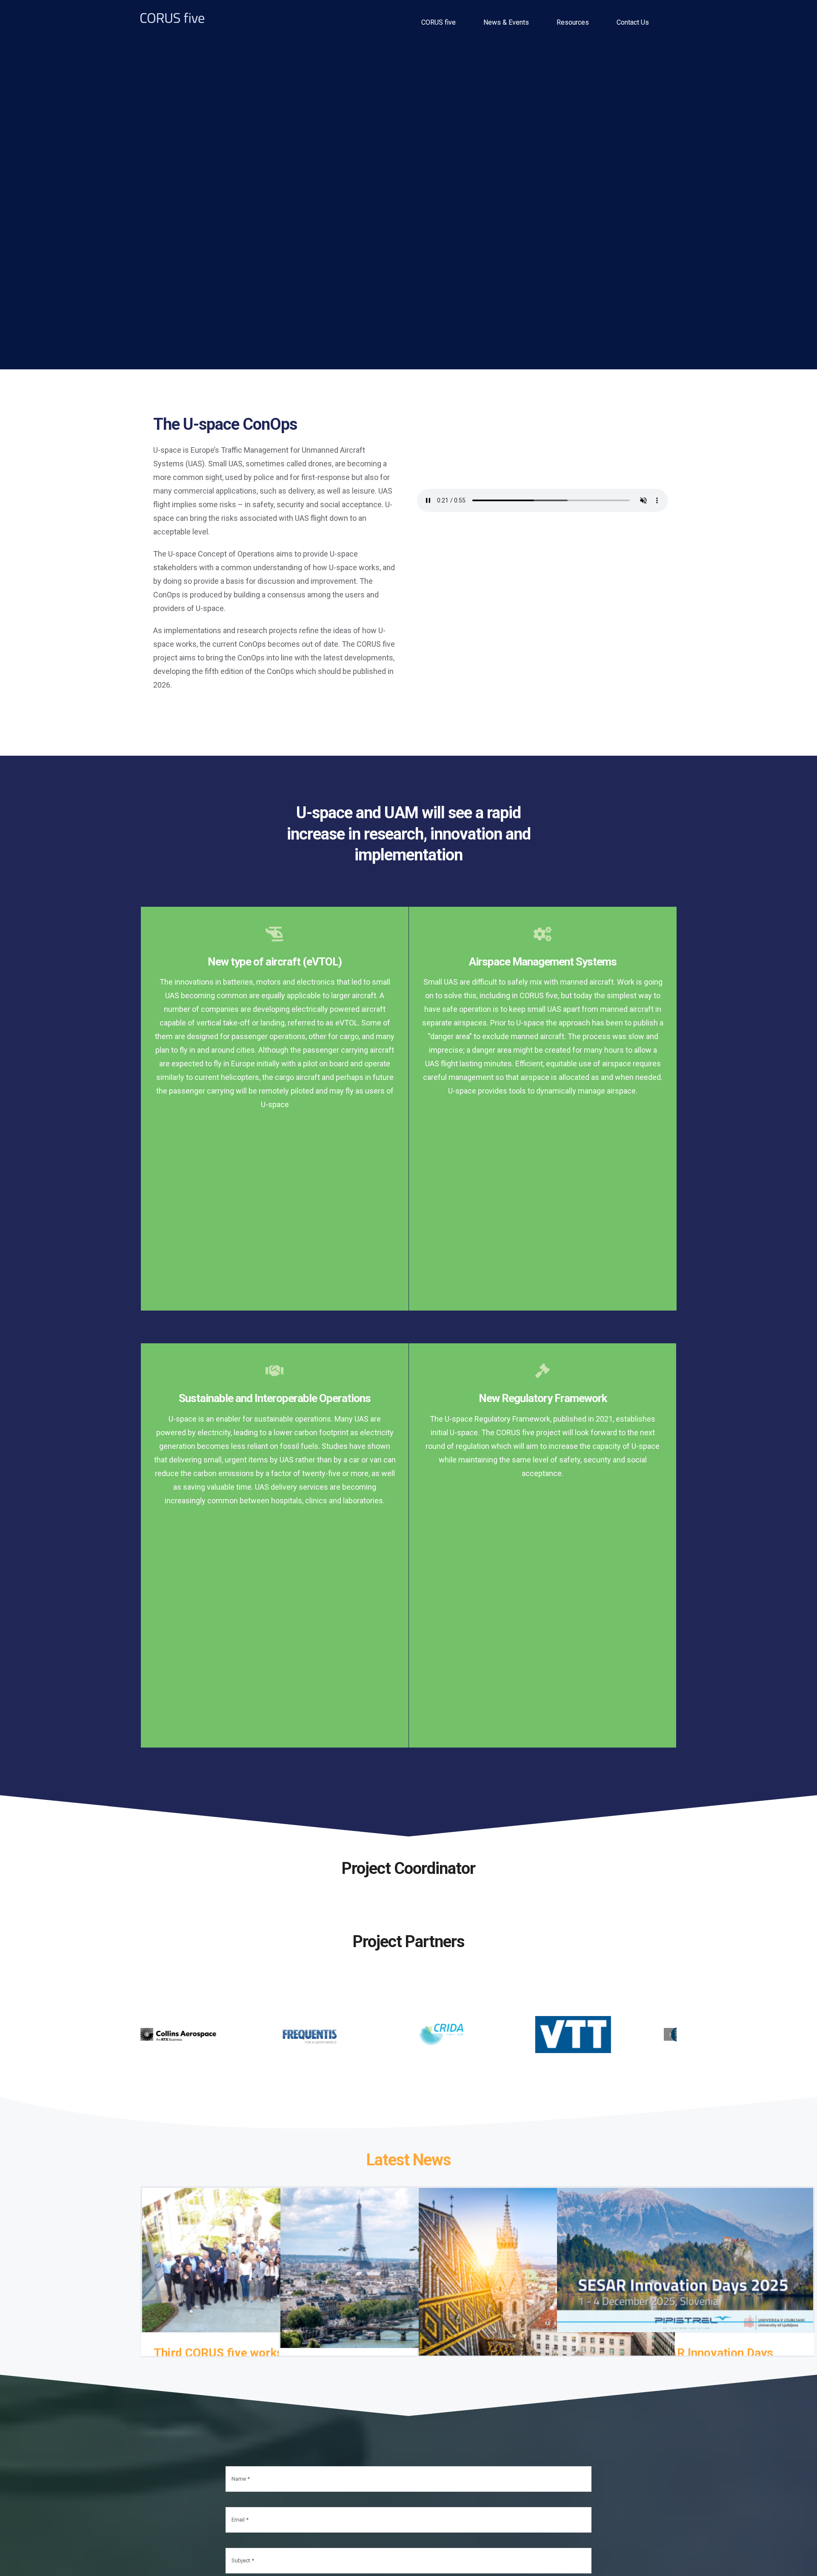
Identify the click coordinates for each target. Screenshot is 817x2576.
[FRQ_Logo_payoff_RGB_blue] (310, 2029)
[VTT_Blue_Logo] (573, 2029)
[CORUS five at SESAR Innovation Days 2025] (685, 2250)
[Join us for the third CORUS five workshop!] (547, 2262)
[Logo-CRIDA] (441, 2029)
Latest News (408, 2150)
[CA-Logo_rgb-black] (178, 2029)
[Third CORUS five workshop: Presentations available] (270, 2250)
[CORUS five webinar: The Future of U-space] (408, 2258)
